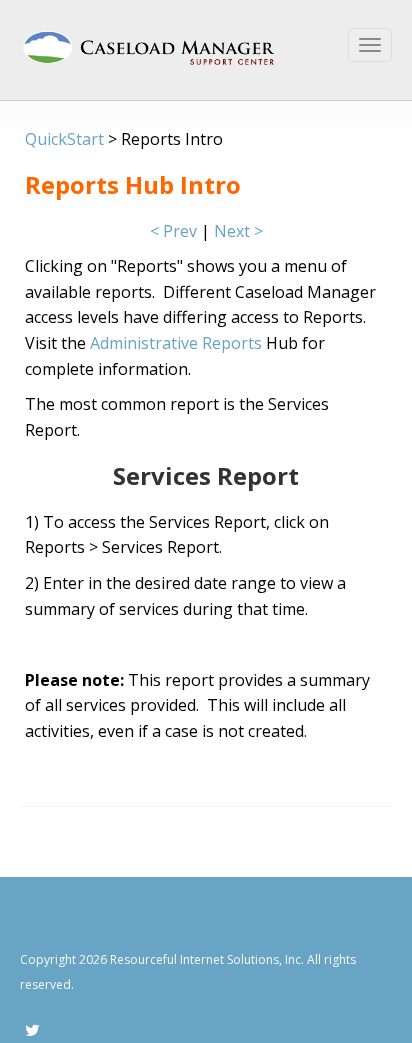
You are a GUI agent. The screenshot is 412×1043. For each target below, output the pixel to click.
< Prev (173, 231)
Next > (238, 231)
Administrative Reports (178, 343)
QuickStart (64, 139)
